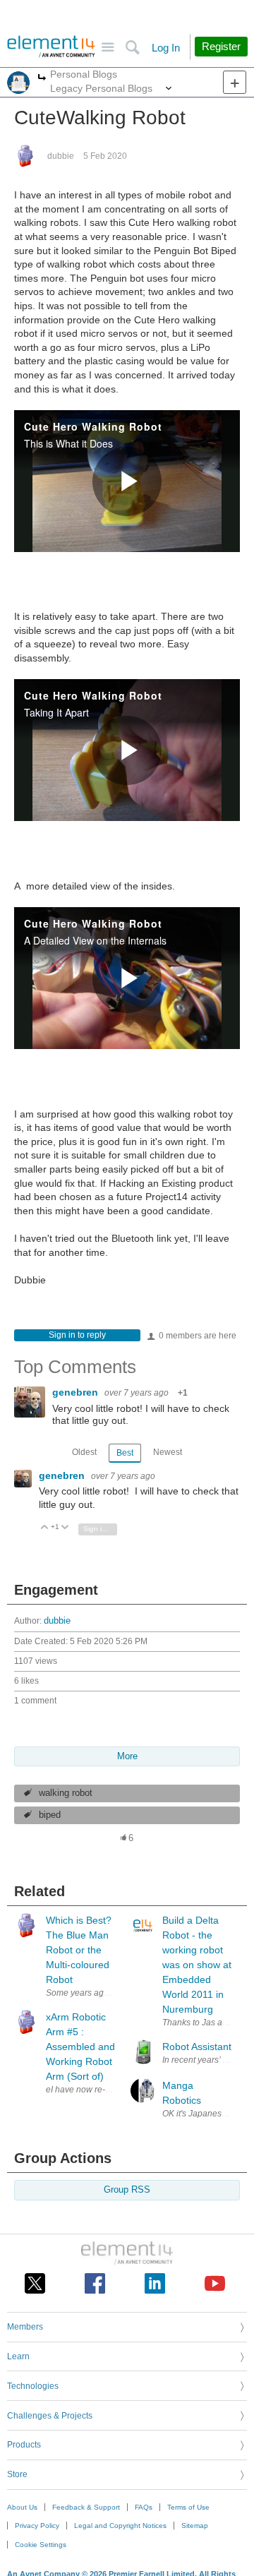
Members (25, 2327)
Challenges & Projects (50, 2416)
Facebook (95, 2283)
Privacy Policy (37, 2526)
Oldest (84, 1452)
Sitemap (195, 2526)
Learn (18, 2356)
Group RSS (127, 2190)
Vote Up (45, 1528)
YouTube (215, 2283)
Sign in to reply (77, 1335)
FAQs (144, 2507)
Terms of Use (188, 2507)
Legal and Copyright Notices (120, 2526)
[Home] (51, 47)
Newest (168, 1452)
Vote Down (65, 1528)
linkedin (155, 2283)
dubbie (61, 156)
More (42, 79)
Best (125, 1453)
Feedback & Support (86, 2507)
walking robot (66, 1793)
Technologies (33, 2386)
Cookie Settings (41, 2545)
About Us (22, 2507)
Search (132, 48)
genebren (77, 1392)
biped (50, 1815)
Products (24, 2445)
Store (17, 2474)
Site (108, 48)
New (235, 82)
